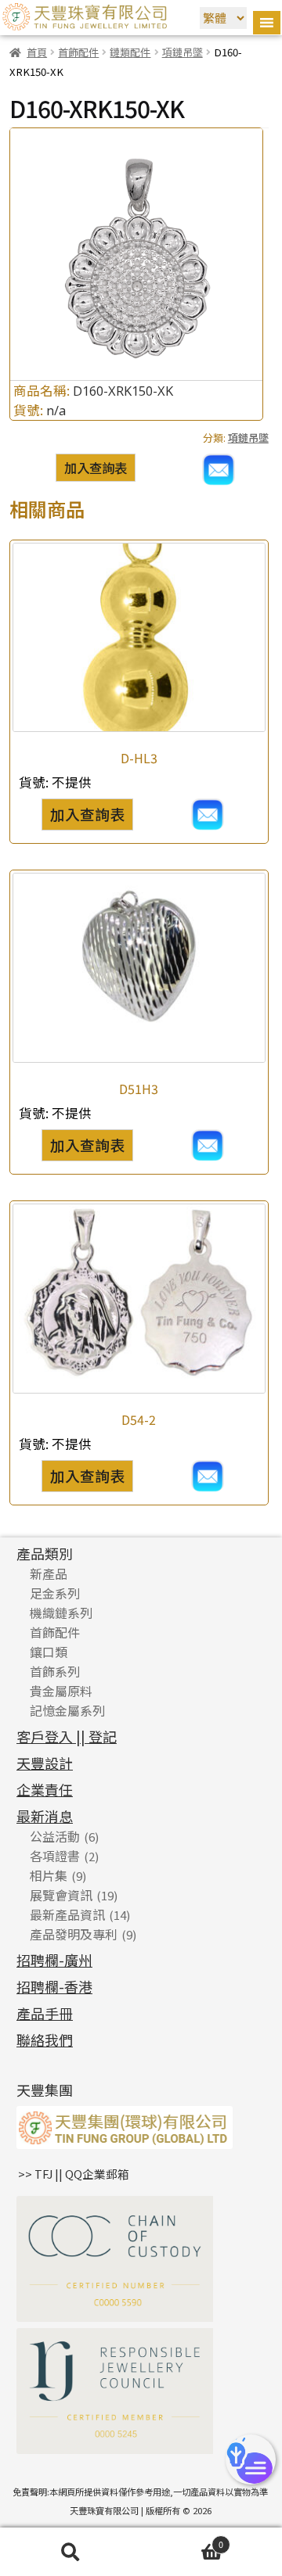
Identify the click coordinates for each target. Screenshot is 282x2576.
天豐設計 (45, 1763)
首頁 (37, 52)
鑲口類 (49, 1652)
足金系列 (55, 1593)
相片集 (49, 1875)
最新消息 (45, 1816)
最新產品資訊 (67, 1914)
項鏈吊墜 (183, 52)
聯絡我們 (45, 2040)
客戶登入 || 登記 (67, 1736)
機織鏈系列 (61, 1613)
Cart (182, 2542)
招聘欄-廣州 (54, 1960)
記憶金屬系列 (67, 1710)
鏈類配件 (130, 52)
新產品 (49, 1573)
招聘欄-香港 (54, 1986)
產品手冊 (45, 2013)
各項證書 (55, 1856)
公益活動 (55, 1836)
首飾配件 (78, 52)
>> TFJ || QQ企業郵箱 (74, 2174)
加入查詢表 (96, 468)
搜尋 (70, 2552)
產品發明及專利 (74, 1934)
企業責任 (45, 1789)
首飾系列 (55, 1671)
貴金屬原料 (61, 1691)
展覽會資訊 (61, 1895)
